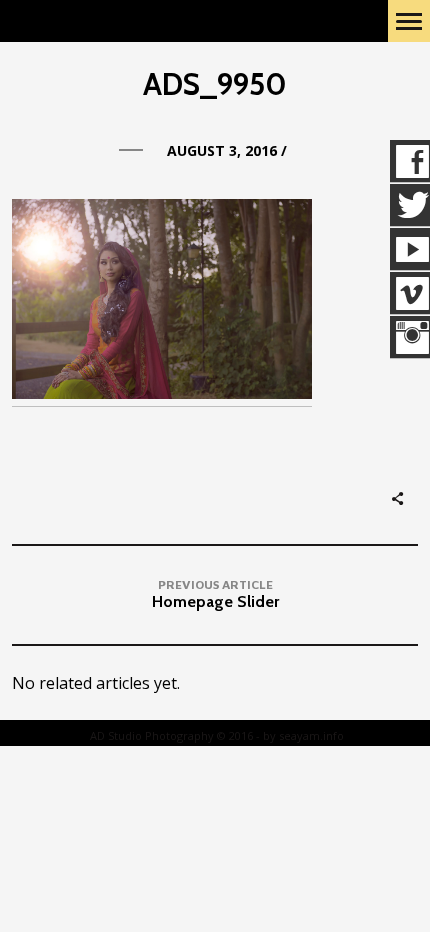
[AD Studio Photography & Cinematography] (125, 21)
